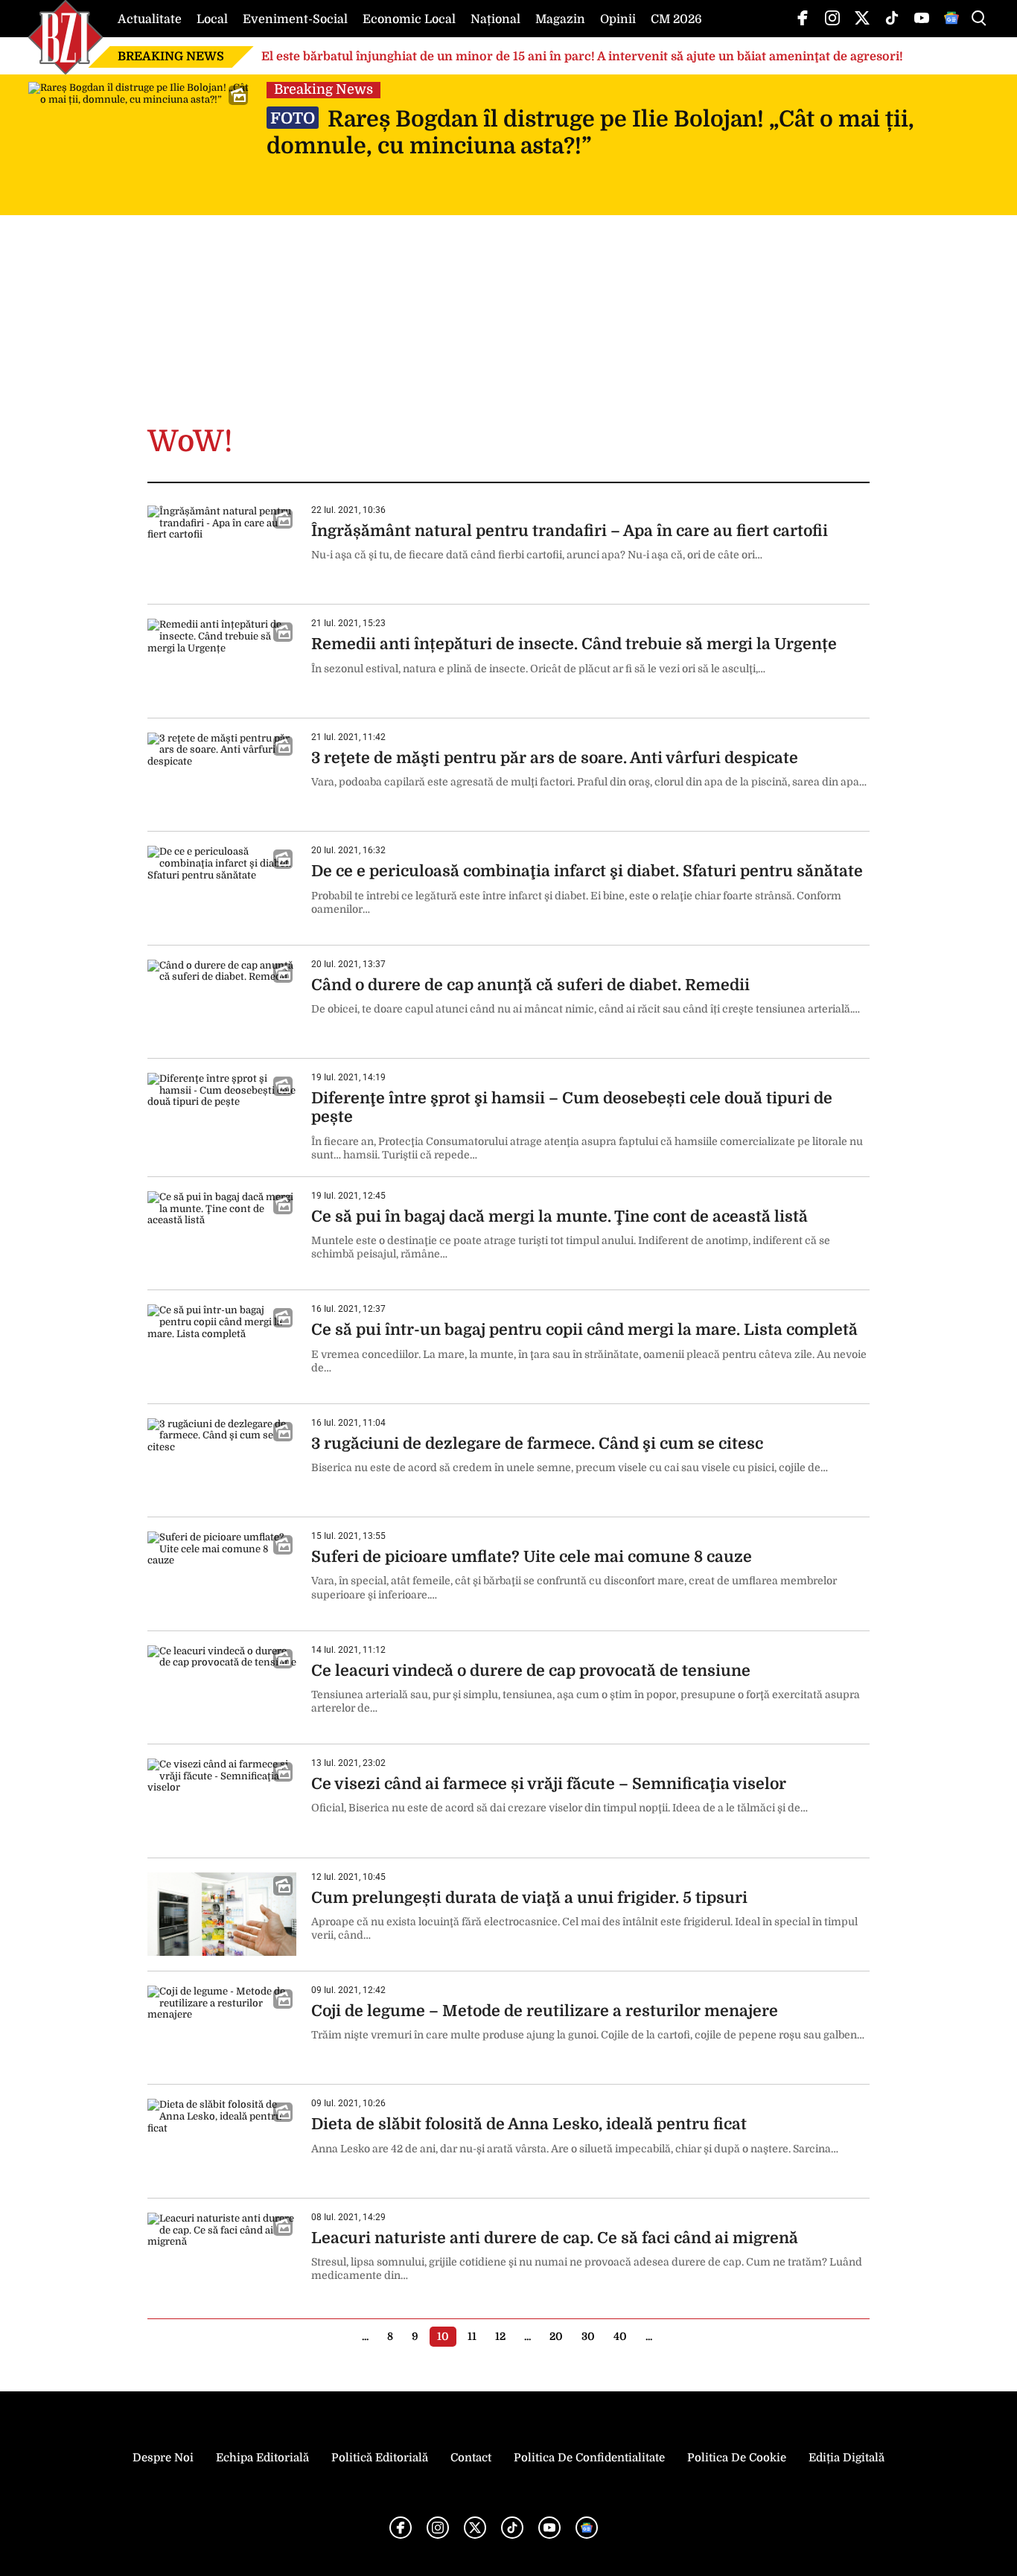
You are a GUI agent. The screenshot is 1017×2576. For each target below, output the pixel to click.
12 (500, 2336)
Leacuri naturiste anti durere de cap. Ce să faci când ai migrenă (555, 2238)
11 (472, 2336)
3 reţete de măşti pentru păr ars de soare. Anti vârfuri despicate (555, 758)
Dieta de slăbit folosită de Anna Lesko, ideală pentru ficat (529, 2124)
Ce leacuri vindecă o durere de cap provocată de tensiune (531, 1671)
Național (495, 19)
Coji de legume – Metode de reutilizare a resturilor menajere (545, 2011)
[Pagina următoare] (671, 2336)
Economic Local (409, 19)
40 (620, 2336)
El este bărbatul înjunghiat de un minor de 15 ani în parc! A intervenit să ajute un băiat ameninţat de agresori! (582, 57)
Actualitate (150, 19)
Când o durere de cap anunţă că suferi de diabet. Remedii (530, 985)
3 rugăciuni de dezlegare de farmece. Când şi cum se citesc (537, 1444)
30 (588, 2336)
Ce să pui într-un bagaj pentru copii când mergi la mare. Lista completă (584, 1330)
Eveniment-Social (295, 19)
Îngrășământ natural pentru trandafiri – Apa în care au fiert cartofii (570, 531)
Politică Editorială (380, 2458)
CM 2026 (676, 19)
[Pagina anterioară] (343, 2336)
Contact (471, 2458)
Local (212, 19)
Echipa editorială (262, 2458)
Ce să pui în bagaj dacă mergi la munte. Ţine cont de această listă (559, 1217)
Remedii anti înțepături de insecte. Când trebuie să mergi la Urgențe (574, 644)
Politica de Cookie (737, 2458)
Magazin (560, 19)
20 (556, 2336)
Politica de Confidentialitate (589, 2458)
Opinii (618, 19)
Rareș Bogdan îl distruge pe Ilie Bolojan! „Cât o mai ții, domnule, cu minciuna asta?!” (590, 133)
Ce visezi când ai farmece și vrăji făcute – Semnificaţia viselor (549, 1784)
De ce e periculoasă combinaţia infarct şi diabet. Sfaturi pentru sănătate (587, 871)
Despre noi (163, 2458)
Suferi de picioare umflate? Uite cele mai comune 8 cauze (532, 1557)
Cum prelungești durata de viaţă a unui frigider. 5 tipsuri (529, 1898)
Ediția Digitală (847, 2458)
